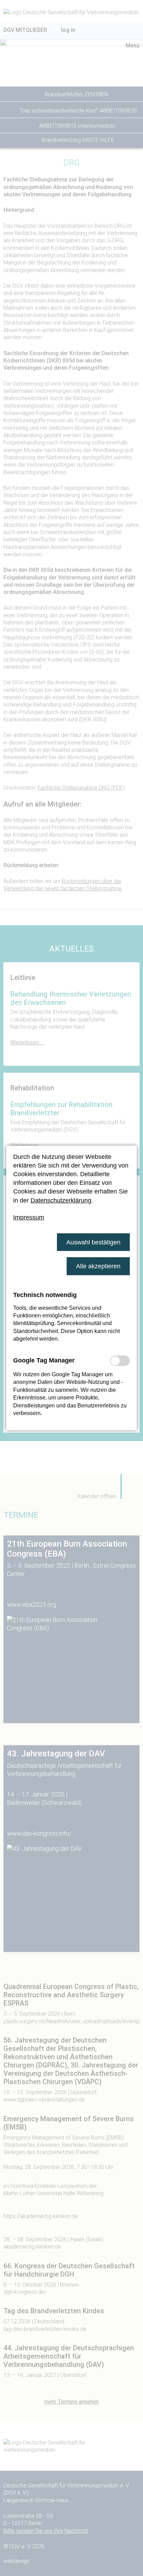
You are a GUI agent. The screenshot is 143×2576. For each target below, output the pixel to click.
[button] (93, 1242)
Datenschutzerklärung (61, 1200)
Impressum (29, 1217)
